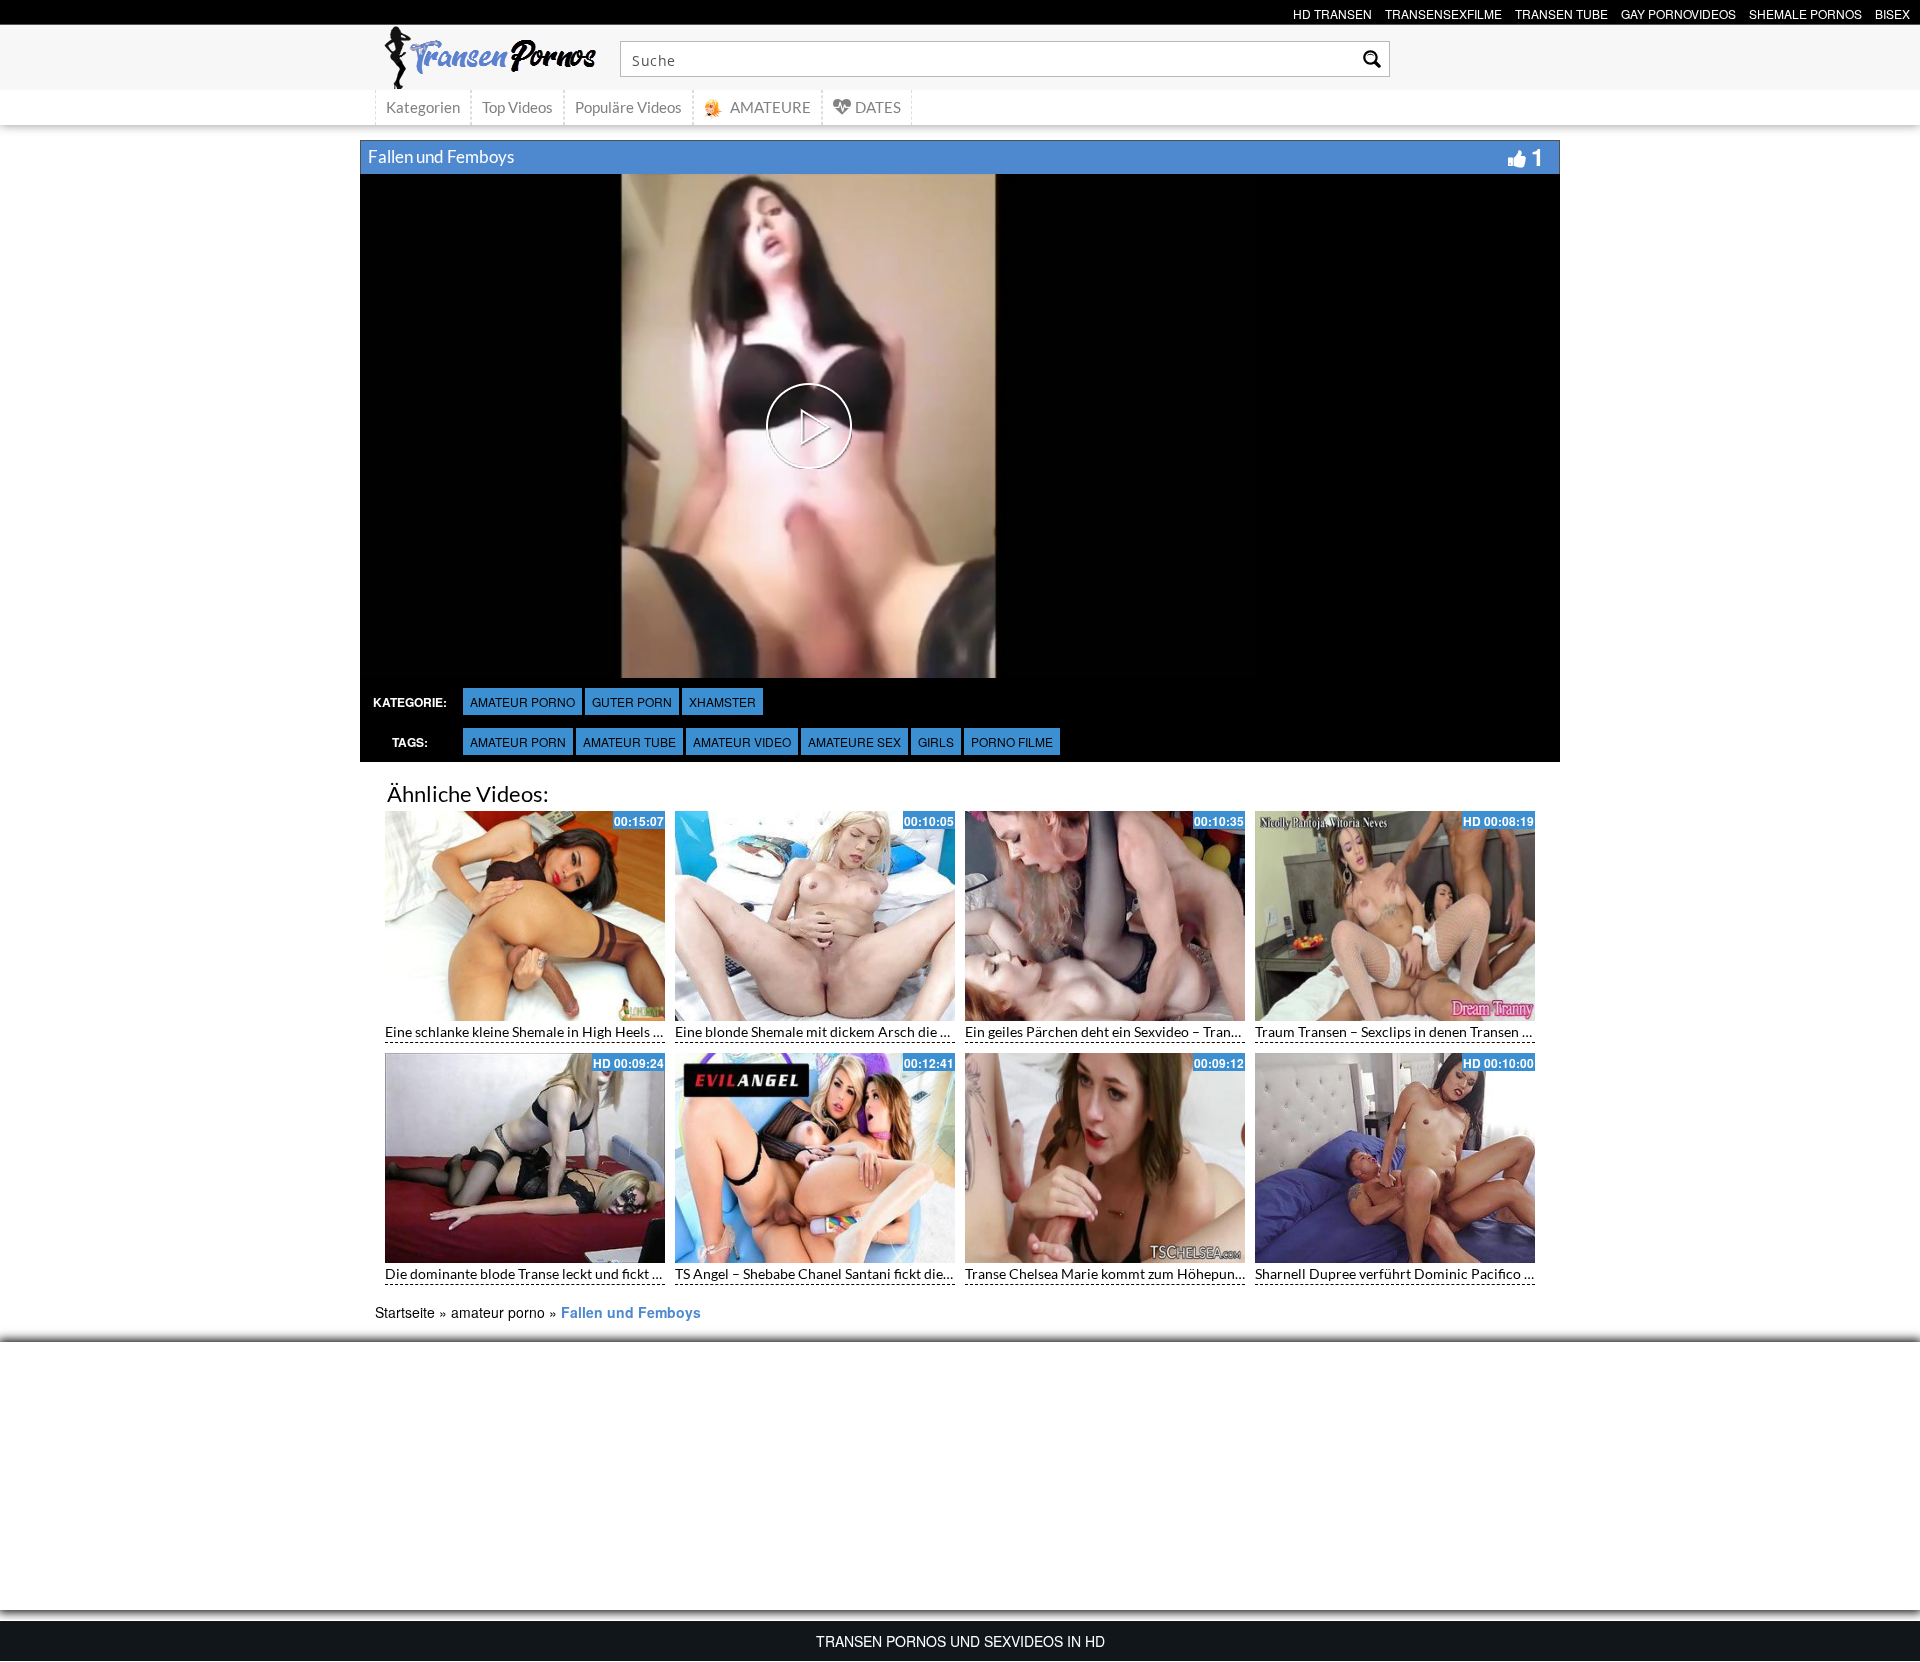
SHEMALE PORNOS (1805, 11)
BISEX (1892, 11)
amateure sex (854, 741)
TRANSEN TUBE (1561, 11)
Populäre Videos (628, 107)
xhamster (722, 701)
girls (936, 741)
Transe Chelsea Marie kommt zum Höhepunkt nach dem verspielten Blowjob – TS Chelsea (1241, 1273)
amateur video (742, 741)
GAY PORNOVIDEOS (1678, 11)
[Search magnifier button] (1372, 59)
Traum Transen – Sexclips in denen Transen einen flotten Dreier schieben (1478, 1031)
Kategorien (423, 107)
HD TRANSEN (1332, 11)
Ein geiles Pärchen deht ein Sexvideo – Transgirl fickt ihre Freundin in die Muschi (1213, 1031)
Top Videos (517, 107)
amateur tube (629, 741)
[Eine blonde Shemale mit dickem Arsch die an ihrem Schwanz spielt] (815, 916)
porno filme (1012, 741)
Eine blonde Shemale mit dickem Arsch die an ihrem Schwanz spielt (882, 1031)
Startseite (405, 1312)
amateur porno (522, 701)
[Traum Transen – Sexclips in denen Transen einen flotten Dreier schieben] (1395, 916)
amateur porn (518, 741)
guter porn (632, 701)
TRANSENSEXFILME (1443, 11)
